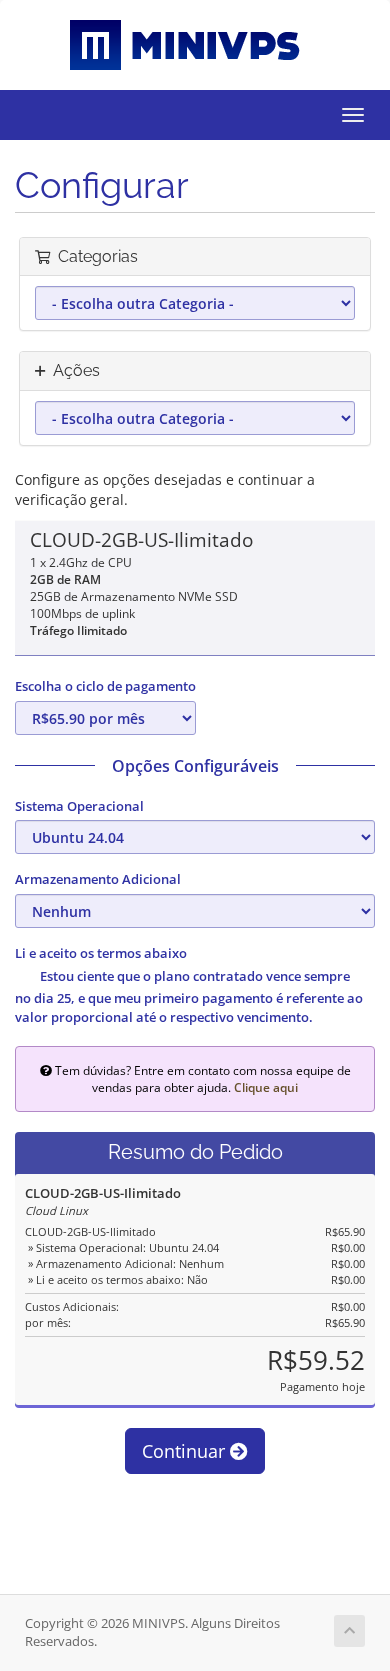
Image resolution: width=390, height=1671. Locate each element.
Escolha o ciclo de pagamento (105, 686)
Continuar (186, 1451)
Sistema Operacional (79, 806)
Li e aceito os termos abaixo (101, 953)
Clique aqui (266, 1087)
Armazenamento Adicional (98, 879)
